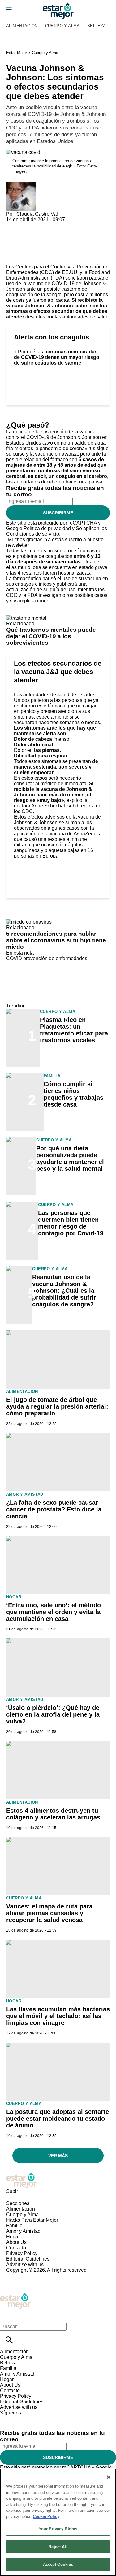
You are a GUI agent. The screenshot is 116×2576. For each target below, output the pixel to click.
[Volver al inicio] (15, 2295)
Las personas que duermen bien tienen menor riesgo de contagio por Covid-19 (71, 1223)
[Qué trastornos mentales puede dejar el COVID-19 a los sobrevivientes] (26, 618)
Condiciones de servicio (33, 534)
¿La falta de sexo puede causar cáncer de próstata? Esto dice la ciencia (54, 1509)
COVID (14, 958)
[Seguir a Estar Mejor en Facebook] (8, 2418)
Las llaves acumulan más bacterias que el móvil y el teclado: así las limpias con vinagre (58, 2016)
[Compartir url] (13, 257)
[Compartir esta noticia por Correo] (59, 225)
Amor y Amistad (25, 1494)
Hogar (14, 1597)
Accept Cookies (58, 2564)
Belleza (97, 26)
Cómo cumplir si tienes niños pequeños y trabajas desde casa (73, 1094)
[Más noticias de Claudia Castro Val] (21, 184)
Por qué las (57, 357)
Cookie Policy (46, 2517)
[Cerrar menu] (7, 2316)
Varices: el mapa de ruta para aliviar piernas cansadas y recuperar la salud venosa (49, 1913)
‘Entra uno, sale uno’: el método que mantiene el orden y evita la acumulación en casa (54, 1612)
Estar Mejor (17, 53)
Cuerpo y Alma (62, 26)
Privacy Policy (22, 2253)
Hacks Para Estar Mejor (32, 2220)
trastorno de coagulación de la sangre (47, 292)
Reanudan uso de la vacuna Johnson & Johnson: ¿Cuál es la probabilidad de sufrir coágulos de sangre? (64, 1291)
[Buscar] (9, 2340)
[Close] (109, 2477)
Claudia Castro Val (37, 214)
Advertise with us (25, 2264)
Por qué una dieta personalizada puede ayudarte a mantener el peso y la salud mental (70, 1158)
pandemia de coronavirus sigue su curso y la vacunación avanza (57, 451)
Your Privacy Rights (58, 2529)
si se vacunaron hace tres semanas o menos (57, 720)
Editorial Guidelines (28, 2259)
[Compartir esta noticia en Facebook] (29, 225)
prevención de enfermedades (55, 958)
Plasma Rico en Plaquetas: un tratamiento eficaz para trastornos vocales (74, 1030)
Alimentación (22, 26)
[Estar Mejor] (58, 11)
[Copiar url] (21, 243)
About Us (16, 2242)
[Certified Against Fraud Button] (28, 2276)
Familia (52, 1076)
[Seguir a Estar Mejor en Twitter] (22, 2418)
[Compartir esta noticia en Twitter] (44, 225)
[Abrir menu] (9, 9)
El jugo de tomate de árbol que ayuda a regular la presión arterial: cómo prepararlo (57, 1406)
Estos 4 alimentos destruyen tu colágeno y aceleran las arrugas (53, 1814)
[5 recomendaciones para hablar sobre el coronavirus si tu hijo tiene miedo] (29, 922)
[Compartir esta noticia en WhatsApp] (14, 225)
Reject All (58, 2547)
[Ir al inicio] (58, 2180)
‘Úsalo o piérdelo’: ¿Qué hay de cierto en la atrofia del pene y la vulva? (53, 1714)
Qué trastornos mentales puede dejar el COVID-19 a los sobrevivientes (51, 636)
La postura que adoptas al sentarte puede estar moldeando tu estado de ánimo (58, 2119)
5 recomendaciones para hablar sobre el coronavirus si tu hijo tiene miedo (56, 940)
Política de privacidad (47, 528)
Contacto (16, 2248)
